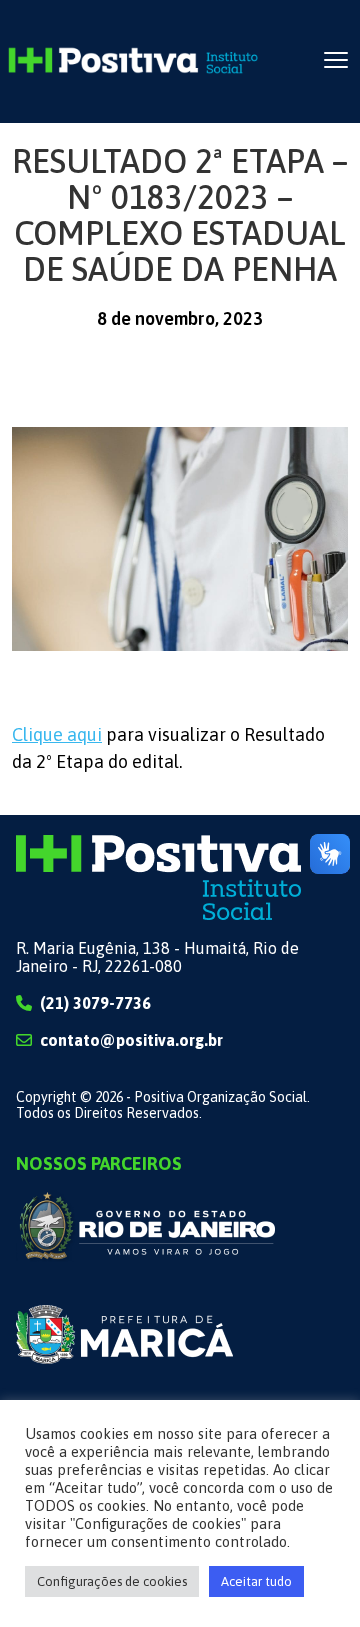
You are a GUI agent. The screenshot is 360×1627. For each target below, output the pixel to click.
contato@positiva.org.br (131, 1040)
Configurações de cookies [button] (112, 1581)
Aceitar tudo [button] (256, 1581)
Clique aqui (57, 734)
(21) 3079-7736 (95, 1003)
